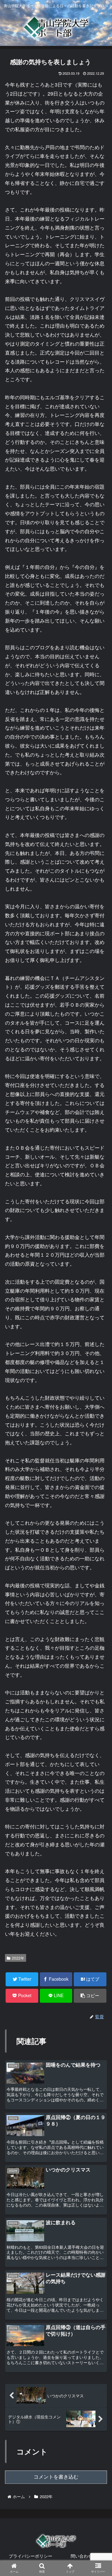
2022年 (18, 1958)
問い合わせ (82, 2556)
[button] (99, 1334)
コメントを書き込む (56, 2477)
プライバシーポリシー (30, 2556)
